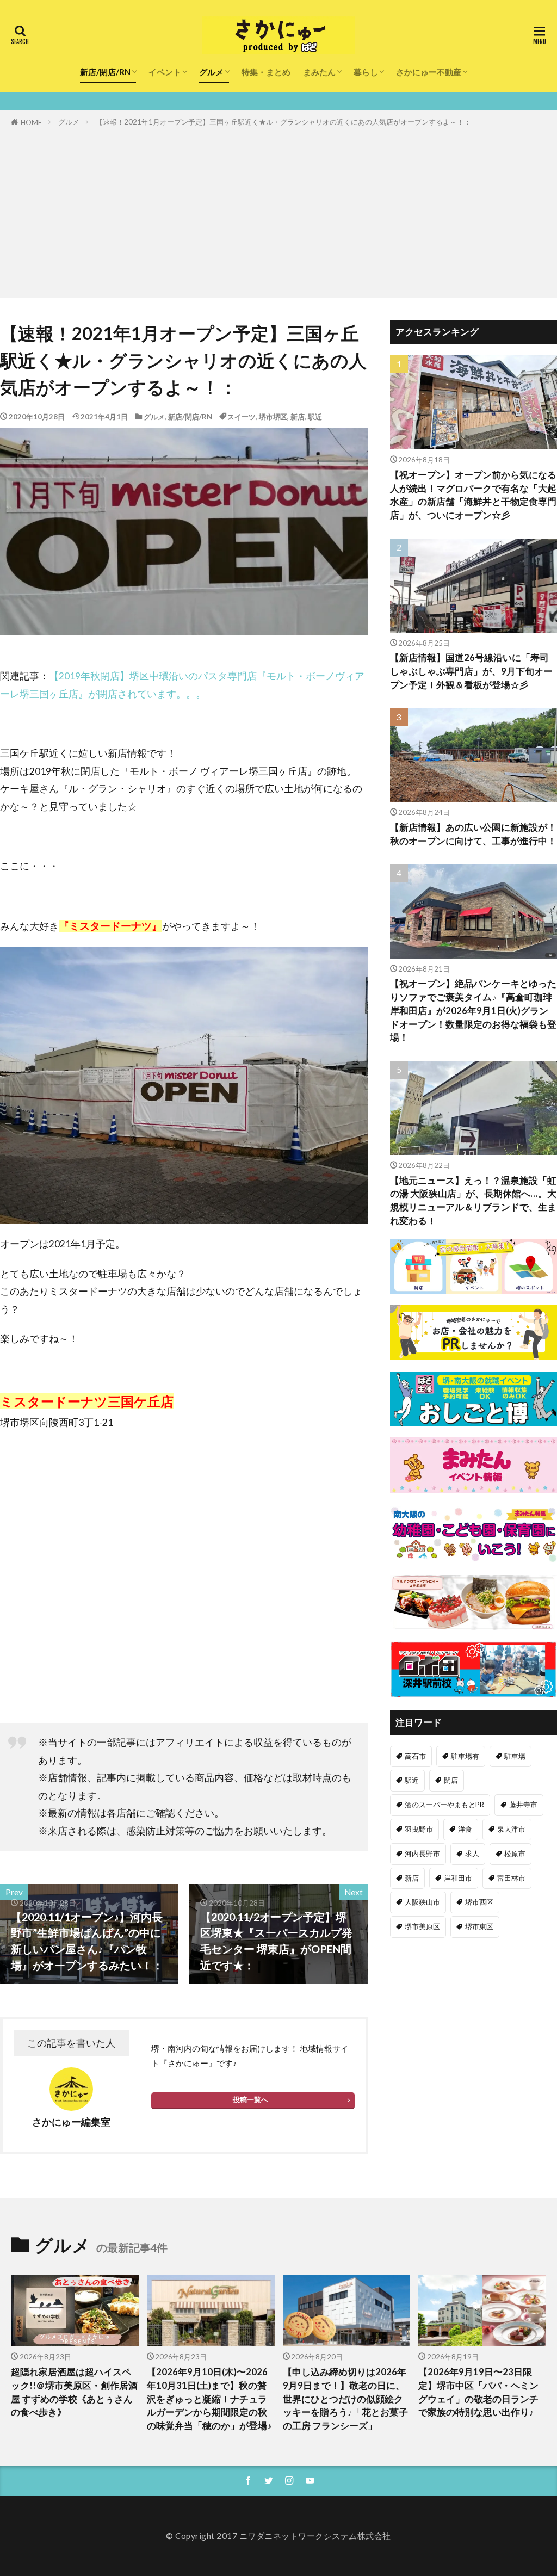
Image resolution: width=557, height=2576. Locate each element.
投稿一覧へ (250, 2099)
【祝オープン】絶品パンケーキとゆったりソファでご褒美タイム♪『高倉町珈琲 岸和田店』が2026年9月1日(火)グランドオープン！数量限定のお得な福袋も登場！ (473, 1011)
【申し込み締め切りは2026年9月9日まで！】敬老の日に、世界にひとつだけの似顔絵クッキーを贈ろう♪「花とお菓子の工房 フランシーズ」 (345, 2399)
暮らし (366, 72)
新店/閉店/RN (105, 72)
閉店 (451, 1780)
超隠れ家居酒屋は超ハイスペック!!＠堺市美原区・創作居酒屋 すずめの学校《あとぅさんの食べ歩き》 (74, 2392)
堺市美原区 (422, 1926)
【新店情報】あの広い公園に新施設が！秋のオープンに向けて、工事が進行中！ (473, 834)
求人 (472, 1854)
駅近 (315, 417)
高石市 (415, 1756)
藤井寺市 (523, 1805)
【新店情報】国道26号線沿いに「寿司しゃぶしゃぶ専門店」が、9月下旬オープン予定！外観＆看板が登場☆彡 (471, 671)
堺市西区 (479, 1902)
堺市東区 (479, 1926)
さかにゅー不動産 (429, 72)
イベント (165, 72)
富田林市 (511, 1878)
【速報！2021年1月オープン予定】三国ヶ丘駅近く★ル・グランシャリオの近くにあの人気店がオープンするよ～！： (283, 122)
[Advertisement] (278, 211)
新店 (298, 417)
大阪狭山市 (422, 1902)
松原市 (515, 1854)
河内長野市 (422, 1854)
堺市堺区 (273, 417)
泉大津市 (511, 1829)
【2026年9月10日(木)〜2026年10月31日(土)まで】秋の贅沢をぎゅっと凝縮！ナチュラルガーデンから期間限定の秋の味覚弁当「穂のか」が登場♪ (209, 2399)
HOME (31, 122)
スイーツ (242, 417)
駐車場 (515, 1756)
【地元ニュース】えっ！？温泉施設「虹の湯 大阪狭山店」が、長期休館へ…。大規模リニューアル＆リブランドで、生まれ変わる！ (473, 1201)
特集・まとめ (266, 72)
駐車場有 (465, 1756)
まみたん (319, 72)
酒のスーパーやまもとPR (444, 1805)
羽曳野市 (419, 1829)
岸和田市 (458, 1878)
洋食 (465, 1829)
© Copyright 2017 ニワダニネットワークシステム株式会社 (278, 2536)
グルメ (211, 72)
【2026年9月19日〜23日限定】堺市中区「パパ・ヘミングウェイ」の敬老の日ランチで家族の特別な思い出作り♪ (478, 2392)
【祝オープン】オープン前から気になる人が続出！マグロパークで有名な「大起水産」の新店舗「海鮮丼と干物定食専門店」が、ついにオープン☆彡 (473, 495)
